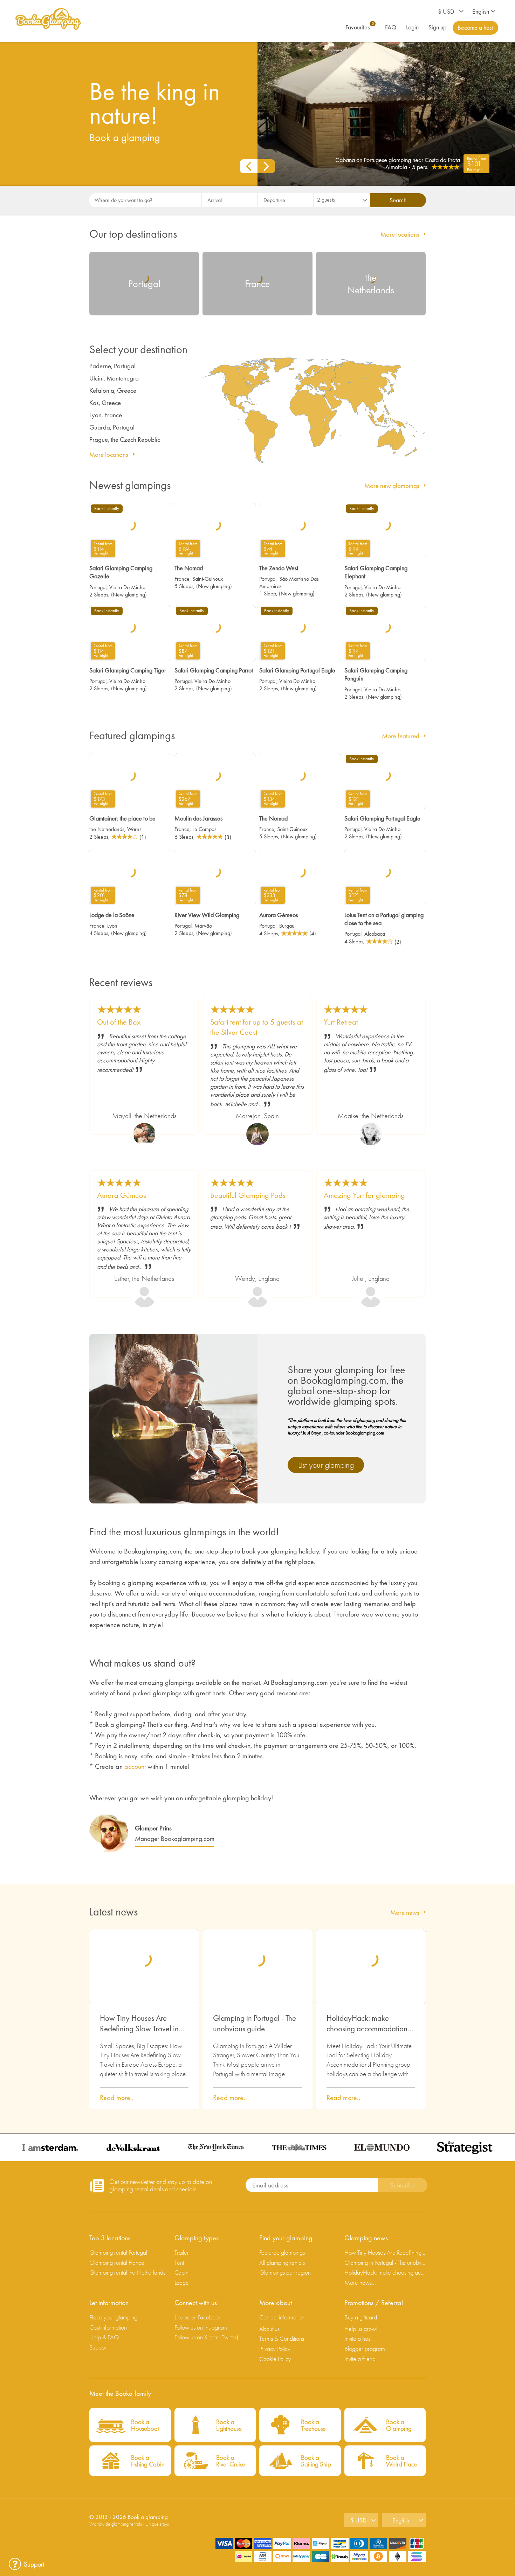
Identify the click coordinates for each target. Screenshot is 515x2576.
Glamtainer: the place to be (122, 818)
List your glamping (326, 1465)
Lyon (112, 926)
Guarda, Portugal (112, 427)
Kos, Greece (105, 403)
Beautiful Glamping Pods (248, 1195)
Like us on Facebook (198, 2317)
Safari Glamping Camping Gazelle (121, 572)
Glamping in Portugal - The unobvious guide (255, 2023)
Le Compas (204, 829)
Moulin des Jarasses (198, 818)
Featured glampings (282, 2252)
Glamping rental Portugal (118, 2252)
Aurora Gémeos (279, 915)
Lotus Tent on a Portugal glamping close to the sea (384, 919)
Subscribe (403, 2185)
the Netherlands (107, 829)
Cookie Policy (275, 2359)
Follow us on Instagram (201, 2327)
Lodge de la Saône (112, 915)
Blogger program (365, 2349)
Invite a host (358, 2338)
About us (269, 2329)
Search (398, 200)
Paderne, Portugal (112, 366)
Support (98, 2347)
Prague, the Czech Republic (125, 439)
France (182, 579)
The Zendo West (279, 568)
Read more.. (117, 2097)
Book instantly (107, 509)
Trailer (182, 2252)
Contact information (282, 2317)
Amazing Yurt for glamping (364, 1195)
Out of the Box (119, 1022)
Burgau (287, 926)
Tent (179, 2263)
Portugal (98, 587)
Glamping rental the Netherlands (127, 2272)
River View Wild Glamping (207, 915)
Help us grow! (361, 2329)
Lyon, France (106, 415)
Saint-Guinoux (208, 579)
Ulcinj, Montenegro (114, 378)
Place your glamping (113, 2317)
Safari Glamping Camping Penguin (376, 674)
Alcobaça (375, 934)
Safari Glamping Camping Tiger (128, 670)
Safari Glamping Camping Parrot (214, 670)
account (135, 1766)
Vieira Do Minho (127, 587)
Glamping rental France (117, 2263)
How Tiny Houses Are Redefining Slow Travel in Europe (139, 2024)
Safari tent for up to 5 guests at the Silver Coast (257, 1027)
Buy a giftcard (361, 2317)
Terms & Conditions (282, 2338)
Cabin (181, 2272)
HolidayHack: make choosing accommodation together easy (367, 2024)
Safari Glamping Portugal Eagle (297, 670)
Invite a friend (360, 2359)
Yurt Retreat (341, 1022)
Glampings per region (285, 2272)
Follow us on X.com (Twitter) (206, 2337)
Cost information (108, 2327)
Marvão (203, 926)
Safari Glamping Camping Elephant (376, 572)
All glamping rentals (282, 2263)
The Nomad (189, 568)
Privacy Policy (275, 2349)
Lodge (182, 2282)
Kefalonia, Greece (113, 390)
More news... (360, 2282)
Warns (134, 829)
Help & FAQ (104, 2337)
